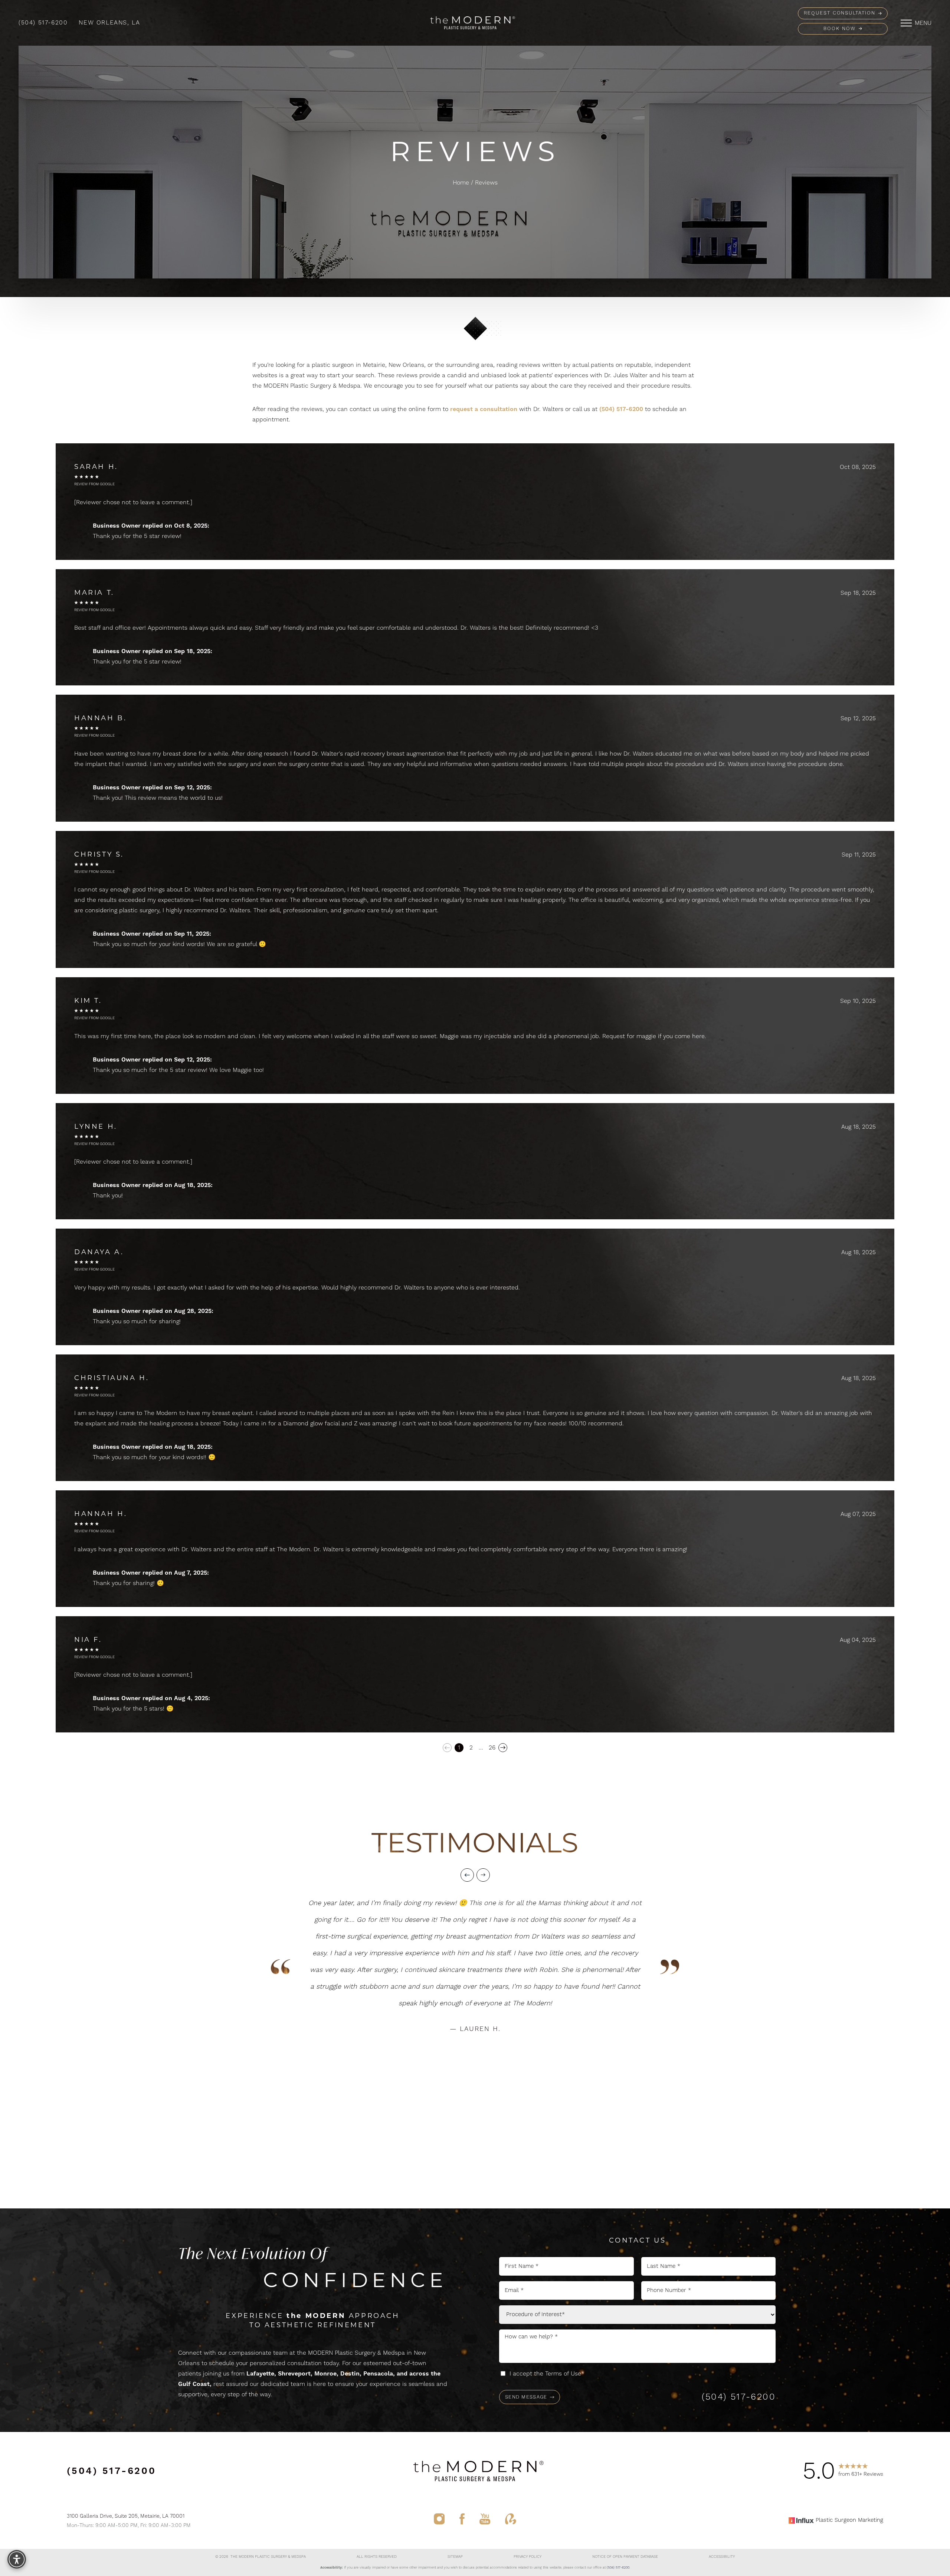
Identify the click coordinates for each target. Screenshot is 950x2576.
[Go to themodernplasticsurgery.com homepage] (470, 23)
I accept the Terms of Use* (547, 2374)
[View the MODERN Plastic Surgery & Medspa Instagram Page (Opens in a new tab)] (439, 2520)
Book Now (840, 29)
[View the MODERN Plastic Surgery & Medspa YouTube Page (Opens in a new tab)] (485, 2520)
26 (492, 1748)
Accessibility (722, 2557)
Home (461, 183)
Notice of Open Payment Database (625, 2557)
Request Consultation (840, 13)
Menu (923, 23)
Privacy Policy (528, 2557)
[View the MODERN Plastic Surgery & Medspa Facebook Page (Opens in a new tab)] (462, 2520)
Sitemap (455, 2557)
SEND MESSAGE (526, 2397)
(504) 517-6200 (43, 23)
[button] (906, 23)
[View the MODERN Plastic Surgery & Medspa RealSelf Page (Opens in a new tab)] (511, 2520)
